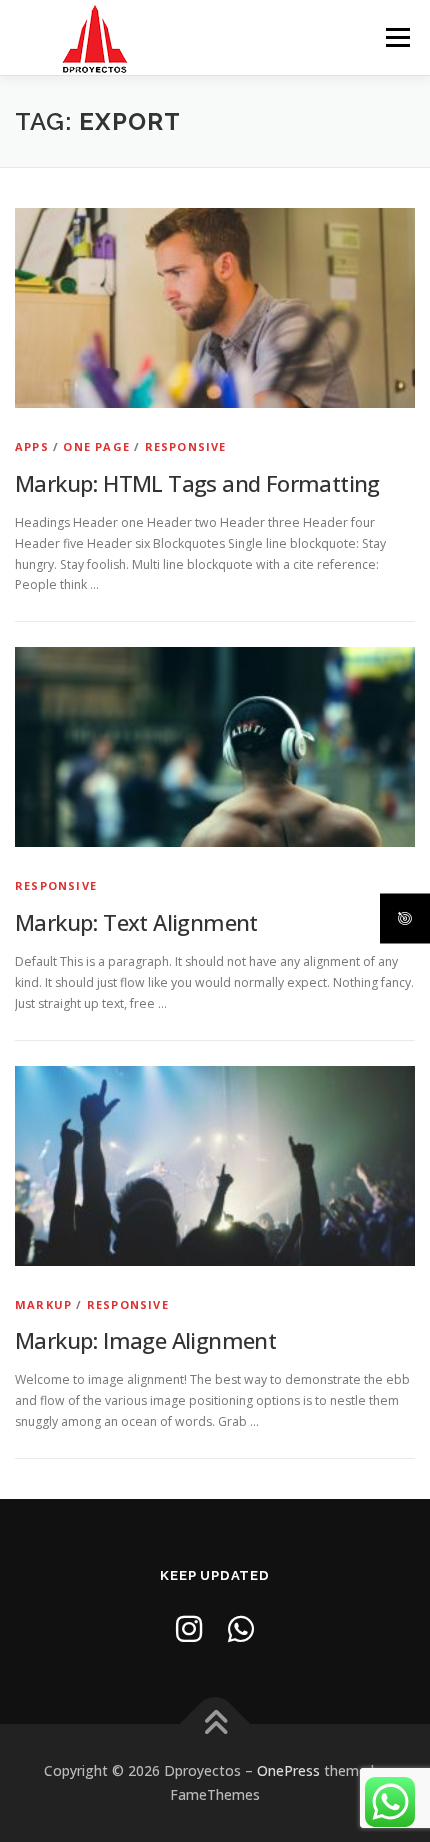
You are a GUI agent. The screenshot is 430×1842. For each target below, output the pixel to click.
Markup (43, 1304)
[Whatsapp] (241, 1628)
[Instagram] (189, 1628)
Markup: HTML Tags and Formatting (197, 483)
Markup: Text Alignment (136, 922)
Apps (32, 446)
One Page (96, 446)
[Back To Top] (215, 1724)
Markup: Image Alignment (145, 1340)
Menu (396, 37)
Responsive (186, 446)
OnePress (288, 1770)
